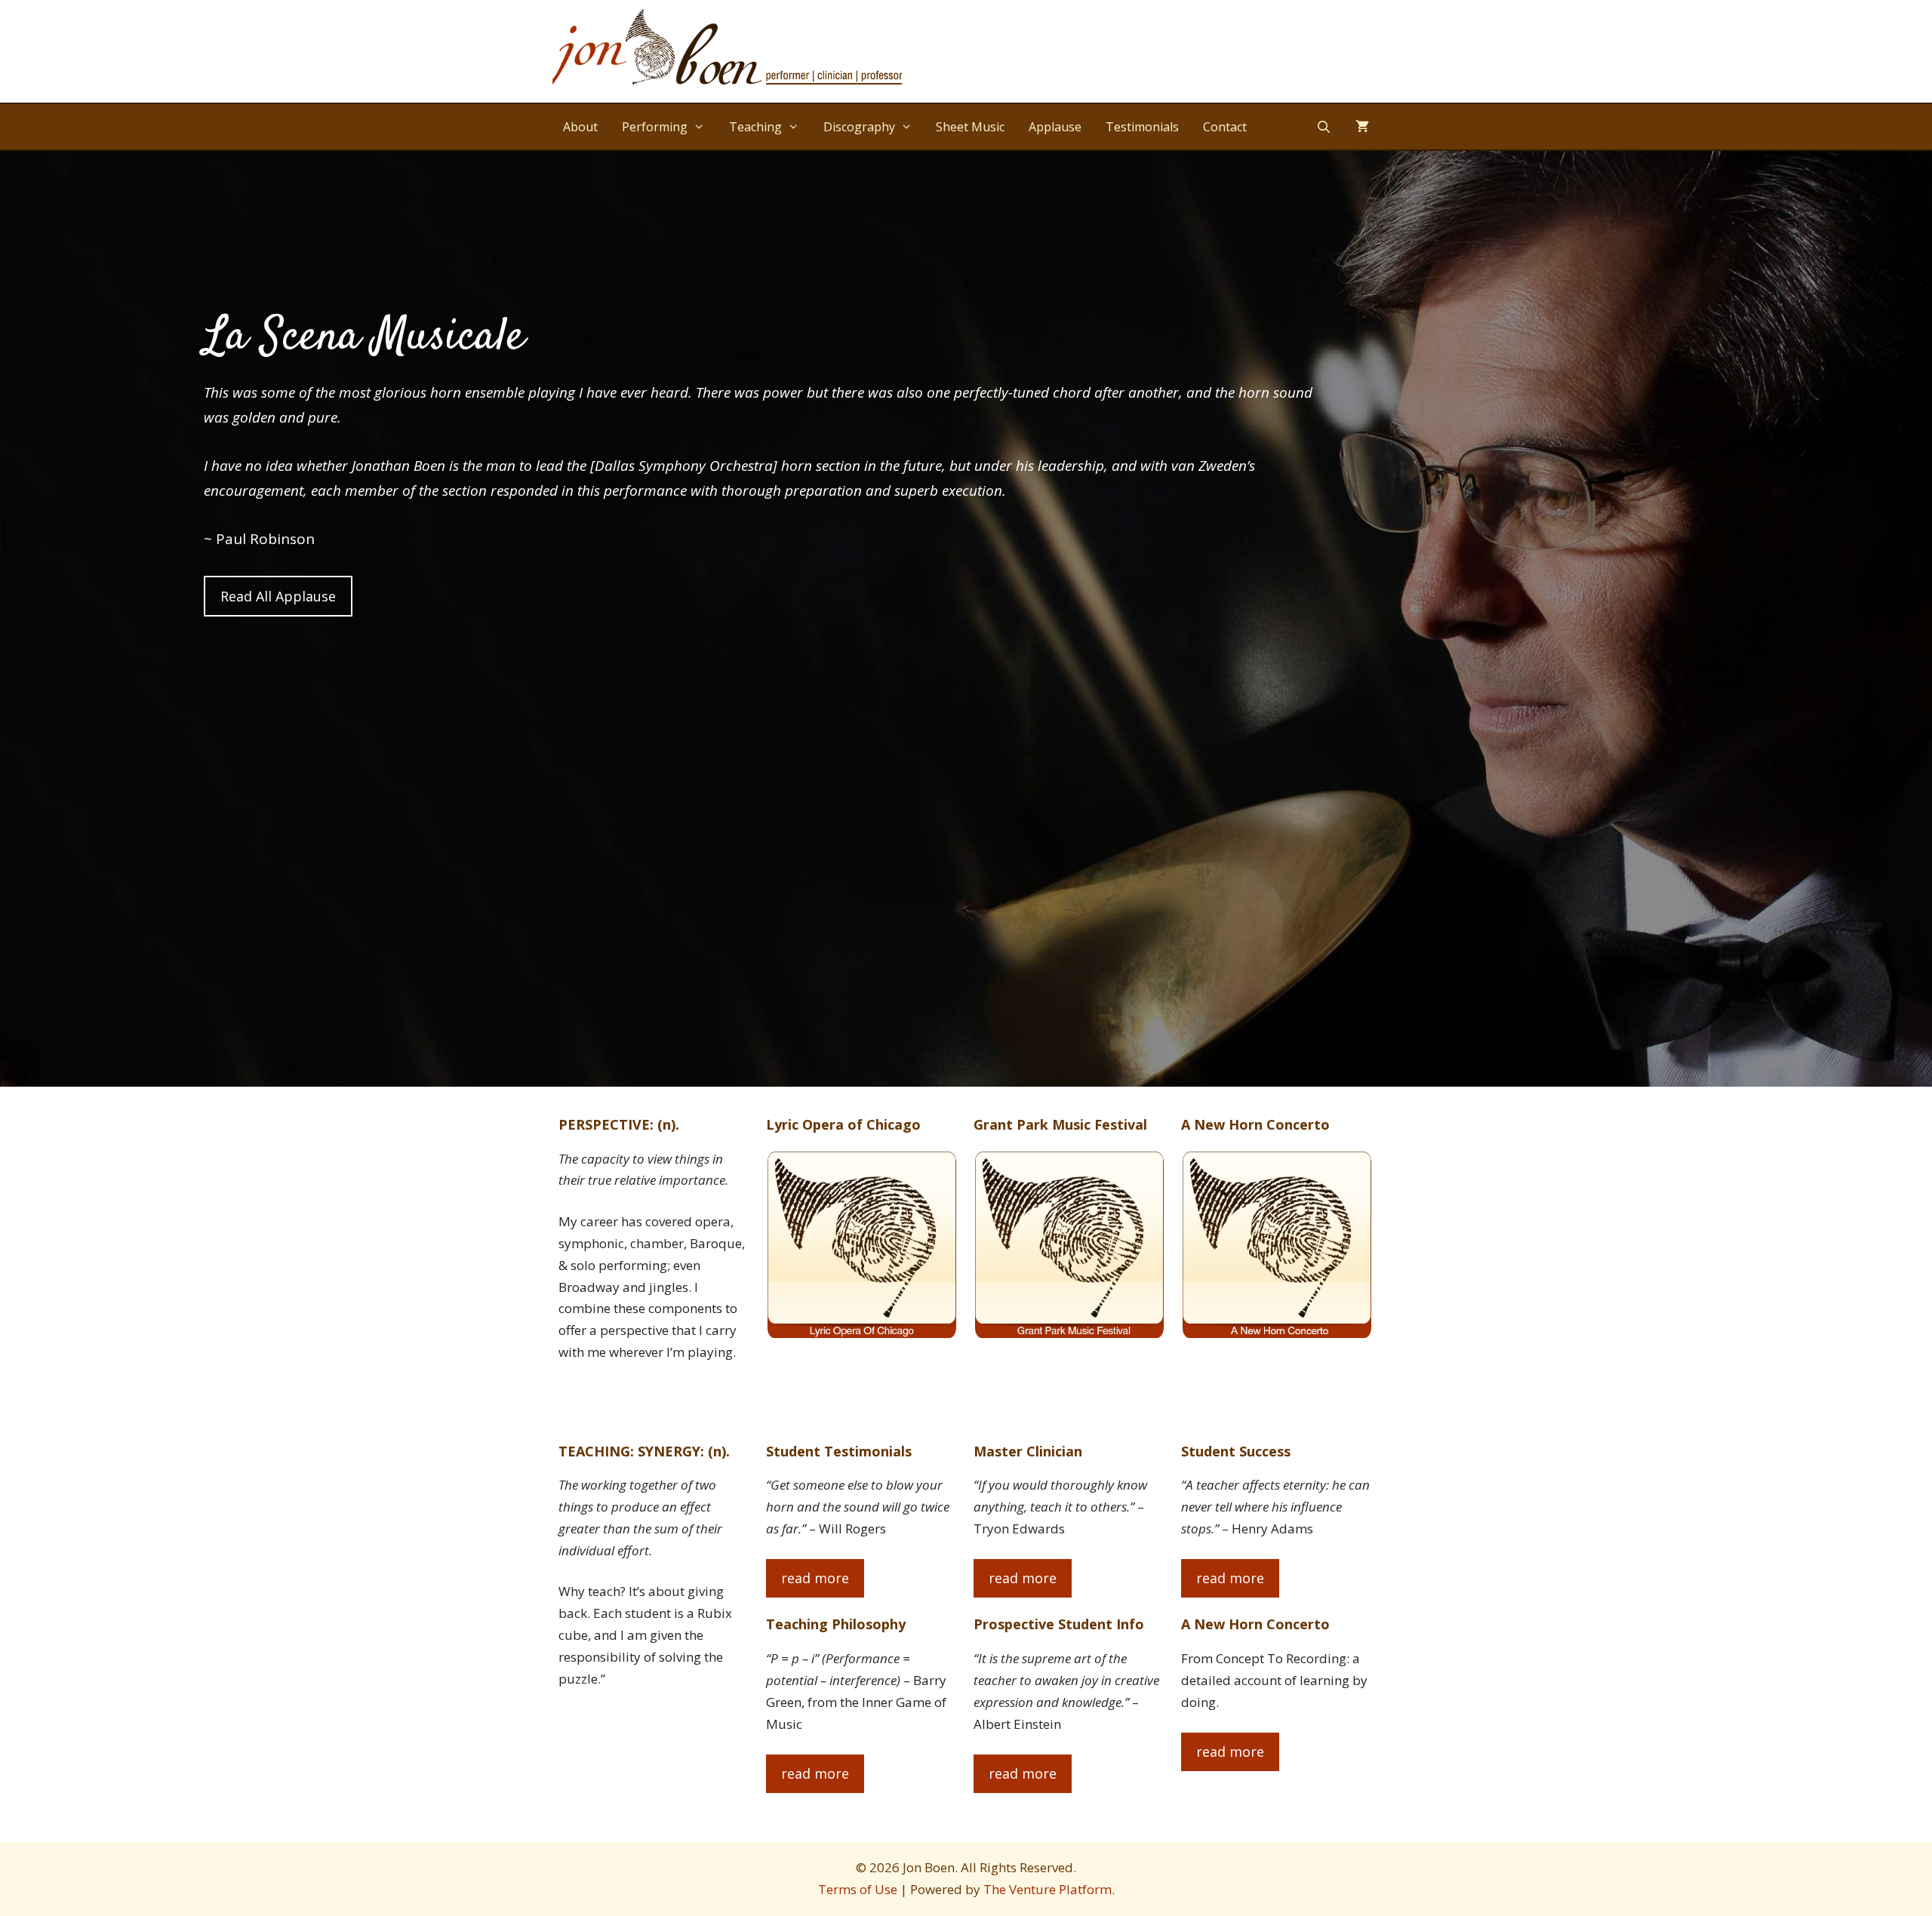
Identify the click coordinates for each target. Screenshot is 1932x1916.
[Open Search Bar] (1323, 127)
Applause (1055, 127)
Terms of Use (858, 1889)
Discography (859, 127)
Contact (1225, 127)
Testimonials (1142, 127)
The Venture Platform (1048, 1889)
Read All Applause (278, 596)
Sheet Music (970, 127)
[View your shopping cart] (1362, 127)
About (580, 127)
